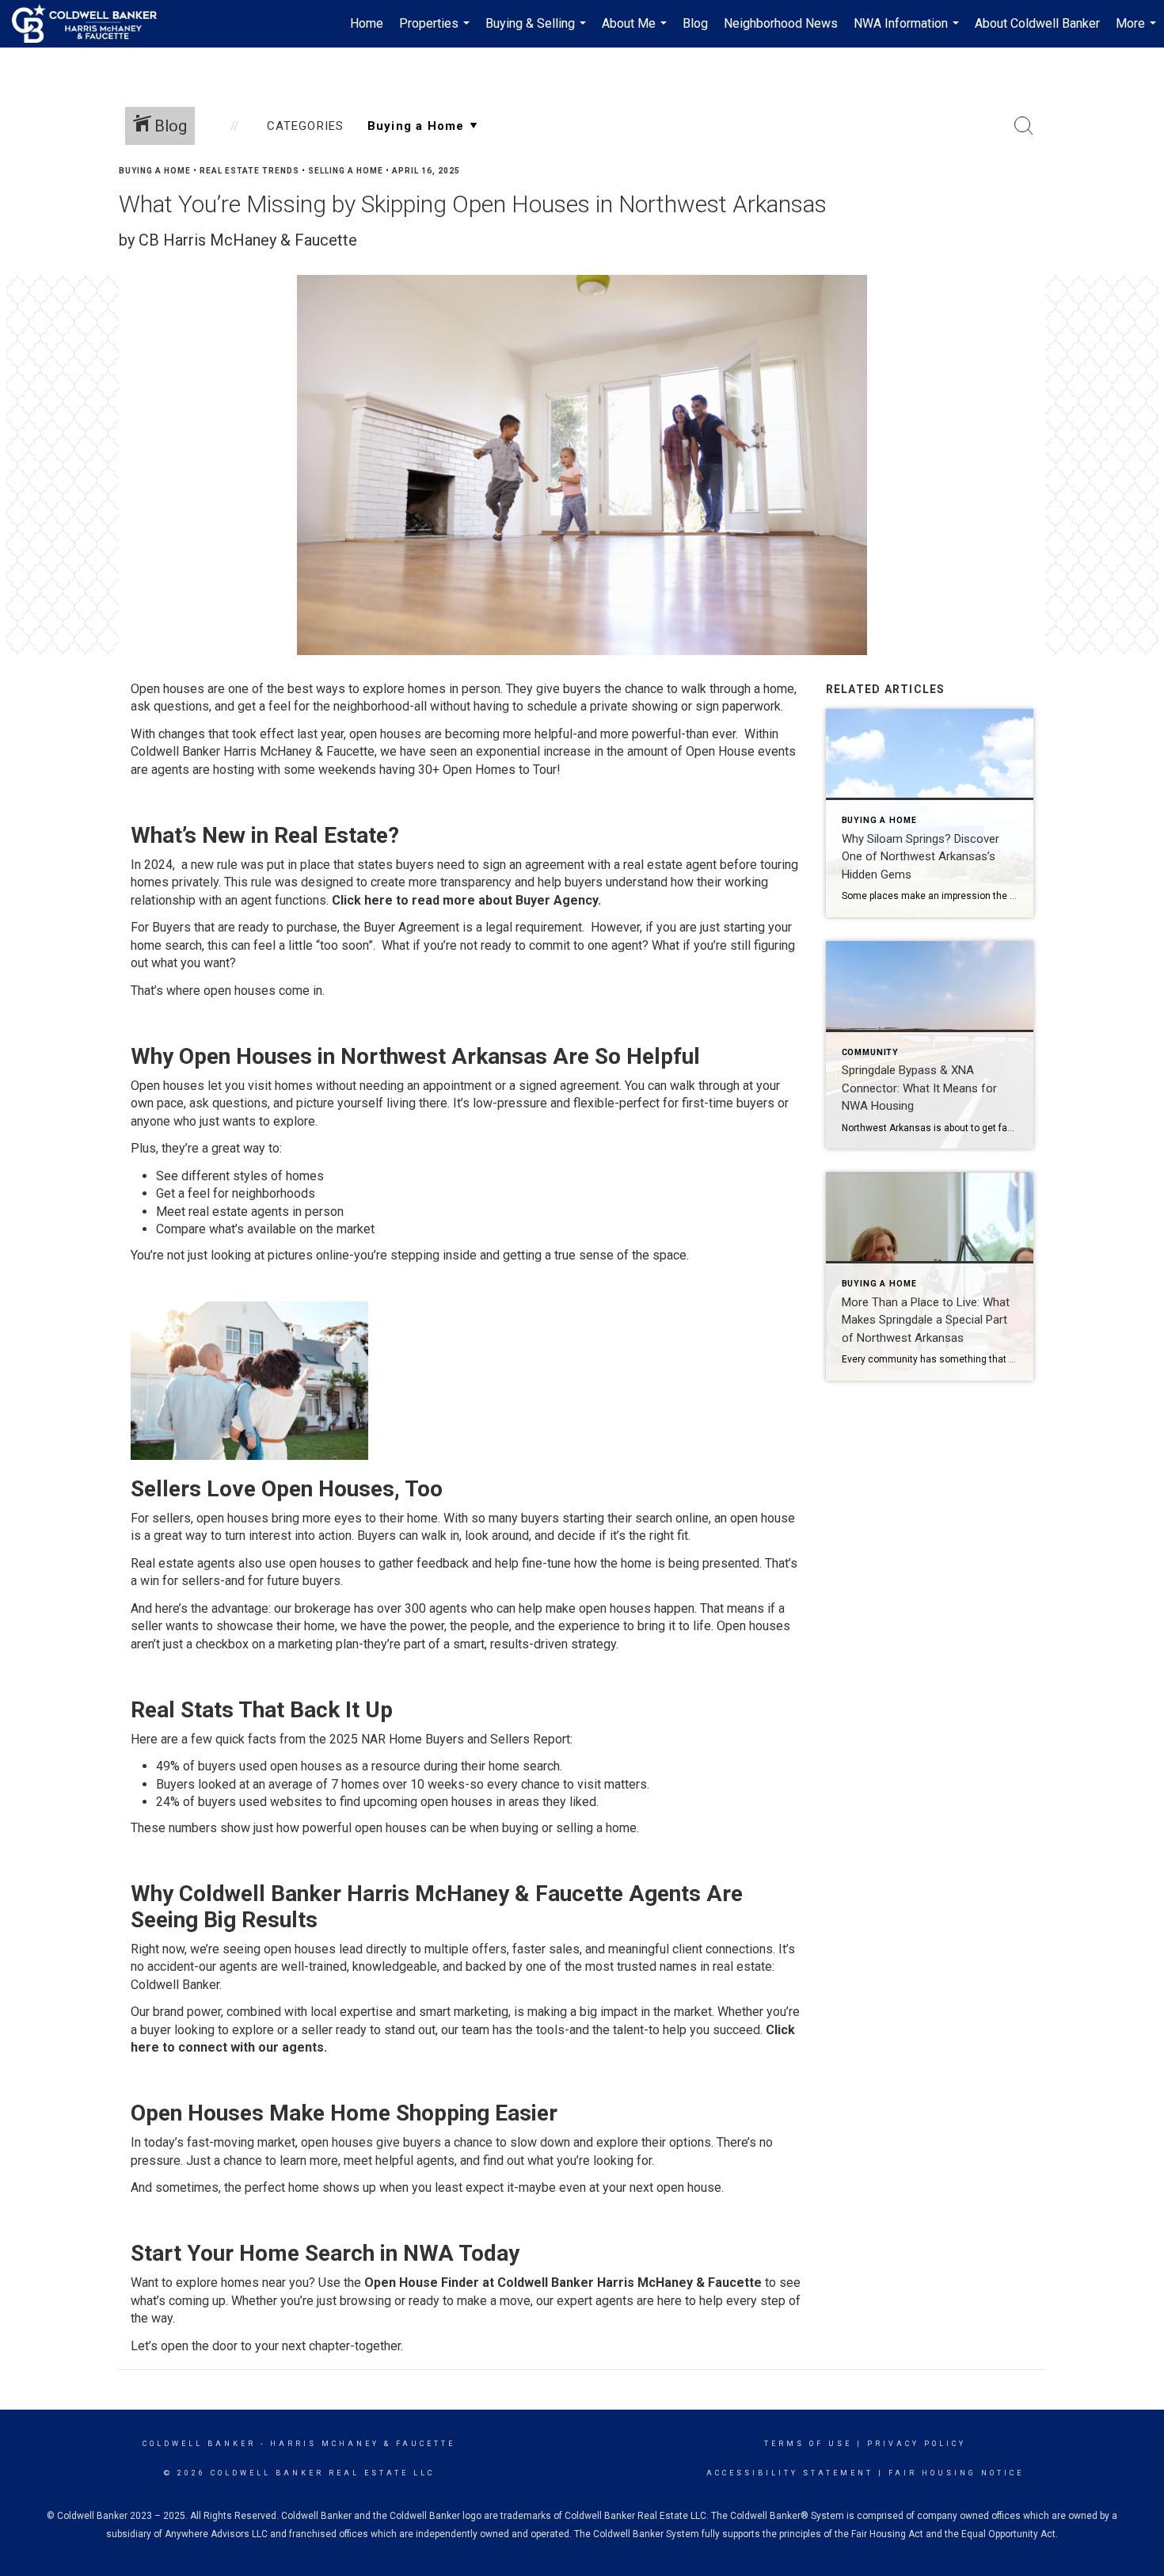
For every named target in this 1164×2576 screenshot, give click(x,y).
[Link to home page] (92, 24)
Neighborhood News (781, 23)
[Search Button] (1024, 126)
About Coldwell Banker (1037, 23)
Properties (436, 32)
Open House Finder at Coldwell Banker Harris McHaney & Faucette (563, 2283)
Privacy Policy (917, 2444)
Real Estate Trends (249, 171)
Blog (695, 23)
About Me (636, 32)
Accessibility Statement (790, 2473)
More (1138, 32)
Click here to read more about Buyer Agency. (466, 900)
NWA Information (908, 32)
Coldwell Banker (199, 2444)
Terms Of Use (808, 2444)
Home (367, 23)
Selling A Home (346, 171)
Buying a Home (155, 171)
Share (1139, 201)
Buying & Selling (538, 32)
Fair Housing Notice (956, 2473)
